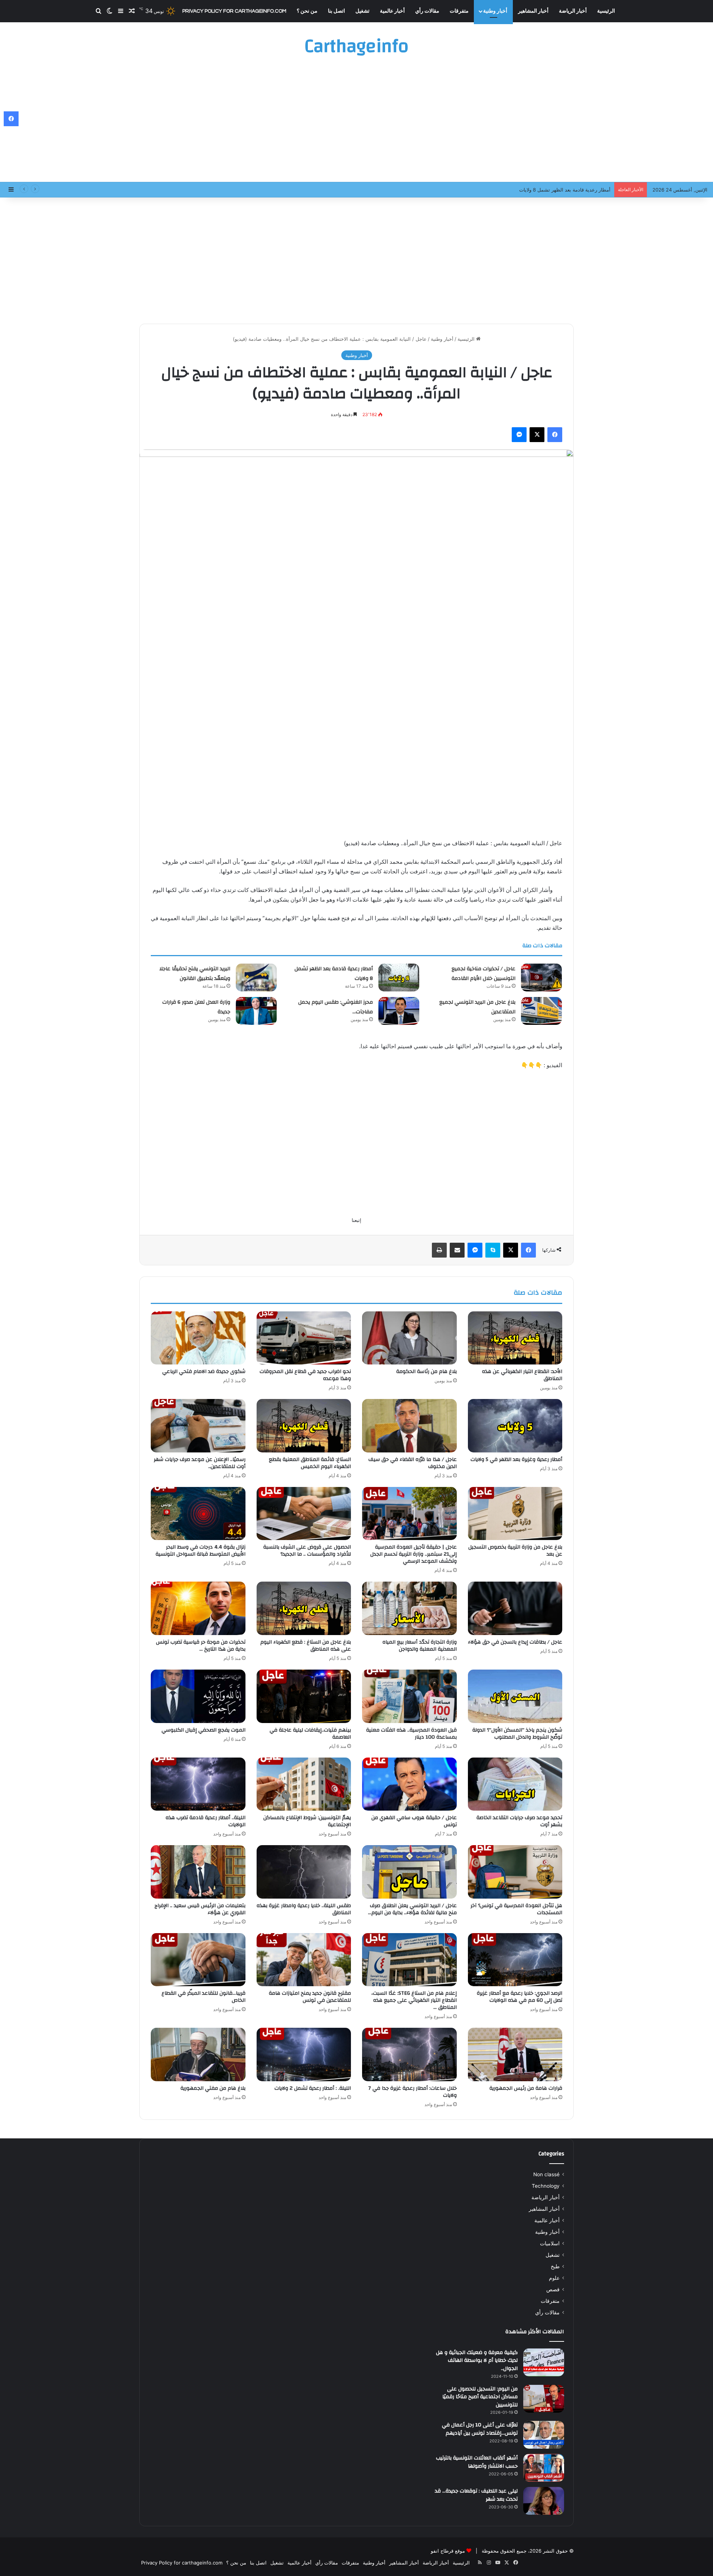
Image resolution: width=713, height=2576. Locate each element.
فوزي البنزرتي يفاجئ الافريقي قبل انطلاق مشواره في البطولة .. (545, 190)
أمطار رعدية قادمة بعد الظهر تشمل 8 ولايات (334, 974)
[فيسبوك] (555, 435)
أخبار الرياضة (573, 11)
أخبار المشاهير (533, 11)
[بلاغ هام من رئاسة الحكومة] (409, 1338)
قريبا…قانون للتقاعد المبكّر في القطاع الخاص (204, 1997)
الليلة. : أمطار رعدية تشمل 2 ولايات (313, 2088)
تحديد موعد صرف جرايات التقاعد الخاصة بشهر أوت (519, 1821)
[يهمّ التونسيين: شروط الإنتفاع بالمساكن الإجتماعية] (304, 1784)
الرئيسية (606, 11)
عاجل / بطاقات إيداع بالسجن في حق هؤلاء (515, 1642)
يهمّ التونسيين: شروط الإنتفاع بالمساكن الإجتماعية (307, 1821)
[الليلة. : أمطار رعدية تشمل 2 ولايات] (304, 2054)
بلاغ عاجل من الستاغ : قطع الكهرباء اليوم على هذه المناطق (306, 1646)
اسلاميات (550, 2243)
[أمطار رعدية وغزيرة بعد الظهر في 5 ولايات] (515, 1426)
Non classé (546, 2174)
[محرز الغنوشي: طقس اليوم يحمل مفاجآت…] (399, 1011)
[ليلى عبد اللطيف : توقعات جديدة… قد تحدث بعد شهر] (544, 2501)
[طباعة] (439, 1250)
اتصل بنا (336, 11)
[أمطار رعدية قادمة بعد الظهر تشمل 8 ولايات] (399, 978)
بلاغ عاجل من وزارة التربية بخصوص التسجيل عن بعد (515, 1551)
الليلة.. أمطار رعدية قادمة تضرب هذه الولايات (206, 1821)
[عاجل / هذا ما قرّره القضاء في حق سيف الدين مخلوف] (409, 1426)
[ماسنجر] (519, 435)
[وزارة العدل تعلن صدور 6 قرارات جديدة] (256, 1011)
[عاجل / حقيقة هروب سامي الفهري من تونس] (409, 1784)
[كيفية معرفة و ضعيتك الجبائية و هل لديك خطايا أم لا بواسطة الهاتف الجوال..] (544, 2362)
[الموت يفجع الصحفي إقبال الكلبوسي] (198, 1696)
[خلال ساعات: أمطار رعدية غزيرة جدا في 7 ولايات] (409, 2054)
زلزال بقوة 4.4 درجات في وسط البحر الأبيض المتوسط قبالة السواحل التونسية (201, 1551)
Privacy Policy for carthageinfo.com (234, 11)
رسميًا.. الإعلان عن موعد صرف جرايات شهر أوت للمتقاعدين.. (200, 1463)
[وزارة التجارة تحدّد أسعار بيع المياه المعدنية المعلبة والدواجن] (409, 1608)
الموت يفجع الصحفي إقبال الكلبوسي (204, 1730)
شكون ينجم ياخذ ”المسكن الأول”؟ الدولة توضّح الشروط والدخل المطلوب (517, 1734)
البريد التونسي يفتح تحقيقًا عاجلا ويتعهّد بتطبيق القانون (195, 974)
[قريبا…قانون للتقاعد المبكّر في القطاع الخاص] (198, 1960)
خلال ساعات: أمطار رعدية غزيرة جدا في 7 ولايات (413, 2092)
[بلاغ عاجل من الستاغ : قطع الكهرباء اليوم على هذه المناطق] (304, 1608)
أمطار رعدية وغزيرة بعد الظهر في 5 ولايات (516, 1459)
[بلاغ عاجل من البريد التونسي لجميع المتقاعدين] (541, 1011)
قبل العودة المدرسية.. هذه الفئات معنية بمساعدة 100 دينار (411, 1734)
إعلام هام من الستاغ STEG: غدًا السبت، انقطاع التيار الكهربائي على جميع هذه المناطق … (414, 2000)
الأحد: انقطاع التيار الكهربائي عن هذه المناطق (522, 1375)
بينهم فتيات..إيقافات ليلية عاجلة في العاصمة (310, 1734)
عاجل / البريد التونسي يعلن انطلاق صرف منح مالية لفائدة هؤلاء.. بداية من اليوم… (412, 1909)
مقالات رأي (427, 11)
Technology (546, 2186)
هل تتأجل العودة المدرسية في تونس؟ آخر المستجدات (516, 1909)
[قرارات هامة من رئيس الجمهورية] (515, 2054)
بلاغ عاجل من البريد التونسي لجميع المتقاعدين (477, 1007)
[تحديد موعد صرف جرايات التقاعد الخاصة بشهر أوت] (515, 1784)
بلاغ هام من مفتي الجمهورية (213, 2088)
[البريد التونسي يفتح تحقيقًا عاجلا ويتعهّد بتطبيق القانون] (256, 978)
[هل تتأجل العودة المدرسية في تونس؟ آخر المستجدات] (515, 1872)
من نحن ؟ (307, 11)
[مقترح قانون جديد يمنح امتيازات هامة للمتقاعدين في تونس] (304, 1960)
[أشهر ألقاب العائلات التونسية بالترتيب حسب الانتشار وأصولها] (544, 2468)
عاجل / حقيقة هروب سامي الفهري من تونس (414, 1821)
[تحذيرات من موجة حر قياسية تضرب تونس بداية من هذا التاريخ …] (198, 1608)
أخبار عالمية (392, 11)
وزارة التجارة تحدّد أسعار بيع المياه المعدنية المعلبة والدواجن (420, 1646)
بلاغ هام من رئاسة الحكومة (427, 1372)
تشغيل (362, 11)
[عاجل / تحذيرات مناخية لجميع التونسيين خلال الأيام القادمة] (541, 978)
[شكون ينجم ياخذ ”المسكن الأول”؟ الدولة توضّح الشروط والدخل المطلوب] (515, 1696)
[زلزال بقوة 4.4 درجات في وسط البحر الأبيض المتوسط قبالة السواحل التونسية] (198, 1514)
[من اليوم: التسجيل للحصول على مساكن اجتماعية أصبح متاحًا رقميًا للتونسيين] (544, 2399)
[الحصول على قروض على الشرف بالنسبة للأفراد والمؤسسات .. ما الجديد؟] (304, 1514)
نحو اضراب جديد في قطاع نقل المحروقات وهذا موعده (305, 1375)
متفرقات (459, 11)
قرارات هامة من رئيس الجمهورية (526, 2088)
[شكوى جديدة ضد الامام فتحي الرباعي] (198, 1338)
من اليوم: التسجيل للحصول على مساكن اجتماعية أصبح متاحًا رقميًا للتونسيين (480, 2397)
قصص (553, 2289)
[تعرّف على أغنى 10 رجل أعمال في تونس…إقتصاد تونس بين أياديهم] (544, 2435)
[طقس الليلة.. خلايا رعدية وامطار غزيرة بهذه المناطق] (304, 1872)
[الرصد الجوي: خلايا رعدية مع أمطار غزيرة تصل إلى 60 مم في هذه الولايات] (515, 1960)
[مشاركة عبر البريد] (457, 1250)
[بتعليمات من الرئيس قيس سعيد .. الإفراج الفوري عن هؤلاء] (198, 1872)
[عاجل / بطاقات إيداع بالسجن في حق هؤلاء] (515, 1608)
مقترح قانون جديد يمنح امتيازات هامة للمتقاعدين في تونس (310, 1997)
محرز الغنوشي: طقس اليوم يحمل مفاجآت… (336, 1007)
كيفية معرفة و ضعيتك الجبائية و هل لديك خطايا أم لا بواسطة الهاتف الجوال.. (477, 2361)
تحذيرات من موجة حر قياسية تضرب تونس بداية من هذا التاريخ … (201, 1646)
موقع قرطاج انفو (448, 2551)
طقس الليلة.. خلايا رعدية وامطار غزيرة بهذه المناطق (304, 1909)
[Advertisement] (356, 122)
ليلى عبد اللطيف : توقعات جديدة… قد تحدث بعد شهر (476, 2495)
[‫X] (537, 435)
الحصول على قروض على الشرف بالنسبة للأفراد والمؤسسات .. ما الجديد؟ (307, 1551)
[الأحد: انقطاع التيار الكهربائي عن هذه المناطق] (515, 1338)
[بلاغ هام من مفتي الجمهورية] (198, 2054)
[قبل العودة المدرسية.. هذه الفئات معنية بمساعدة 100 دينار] (409, 1696)
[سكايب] (493, 1250)
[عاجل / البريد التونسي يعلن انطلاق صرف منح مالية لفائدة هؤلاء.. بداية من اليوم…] (409, 1872)
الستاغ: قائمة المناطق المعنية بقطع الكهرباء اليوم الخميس (310, 1463)
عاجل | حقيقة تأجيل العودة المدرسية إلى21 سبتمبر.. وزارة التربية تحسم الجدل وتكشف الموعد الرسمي (414, 1554)
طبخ (555, 2266)
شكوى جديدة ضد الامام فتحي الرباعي (204, 1372)
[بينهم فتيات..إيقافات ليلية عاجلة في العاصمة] (304, 1696)
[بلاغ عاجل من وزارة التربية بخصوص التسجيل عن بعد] (515, 1514)
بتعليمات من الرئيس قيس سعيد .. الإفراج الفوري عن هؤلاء (200, 1909)
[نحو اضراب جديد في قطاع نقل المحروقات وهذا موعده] (304, 1338)
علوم (554, 2278)
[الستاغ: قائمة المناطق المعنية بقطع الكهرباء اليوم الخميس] (304, 1426)
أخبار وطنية (495, 11)
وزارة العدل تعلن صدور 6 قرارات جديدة (196, 1007)
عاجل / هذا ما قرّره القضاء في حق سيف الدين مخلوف (413, 1463)
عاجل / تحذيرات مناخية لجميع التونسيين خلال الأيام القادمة (484, 974)
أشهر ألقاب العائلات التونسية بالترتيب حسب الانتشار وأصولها (477, 2462)
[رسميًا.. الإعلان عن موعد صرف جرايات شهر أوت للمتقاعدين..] (198, 1426)
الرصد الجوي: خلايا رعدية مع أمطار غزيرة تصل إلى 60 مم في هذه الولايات (520, 1997)
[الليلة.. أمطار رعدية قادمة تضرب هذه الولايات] (198, 1784)
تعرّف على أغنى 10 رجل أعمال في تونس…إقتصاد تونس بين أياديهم (480, 2429)
